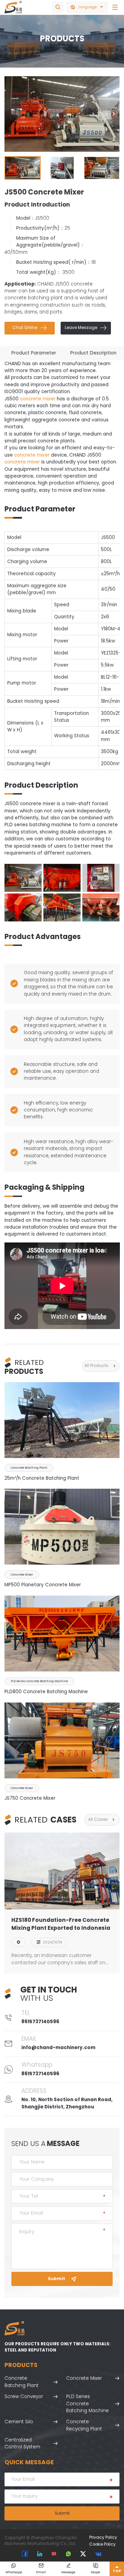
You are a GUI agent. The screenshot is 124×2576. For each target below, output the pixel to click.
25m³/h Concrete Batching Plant (42, 1478)
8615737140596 (40, 2022)
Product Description (93, 353)
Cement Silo (19, 2422)
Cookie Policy (102, 2544)
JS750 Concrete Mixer (30, 1798)
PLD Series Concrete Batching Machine (87, 2404)
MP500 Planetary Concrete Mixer (43, 1585)
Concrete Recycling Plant (84, 2425)
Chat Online (30, 328)
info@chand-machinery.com (58, 2048)
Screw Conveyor (24, 2397)
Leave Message (86, 328)
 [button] (114, 114)
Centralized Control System (22, 2443)
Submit (62, 2279)
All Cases (102, 1820)
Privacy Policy (103, 2537)
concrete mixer (38, 399)
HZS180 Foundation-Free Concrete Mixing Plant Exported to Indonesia (61, 1924)
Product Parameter (34, 353)
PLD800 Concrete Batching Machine (46, 1692)
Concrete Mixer (84, 2378)
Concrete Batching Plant (22, 2382)
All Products (101, 1366)
